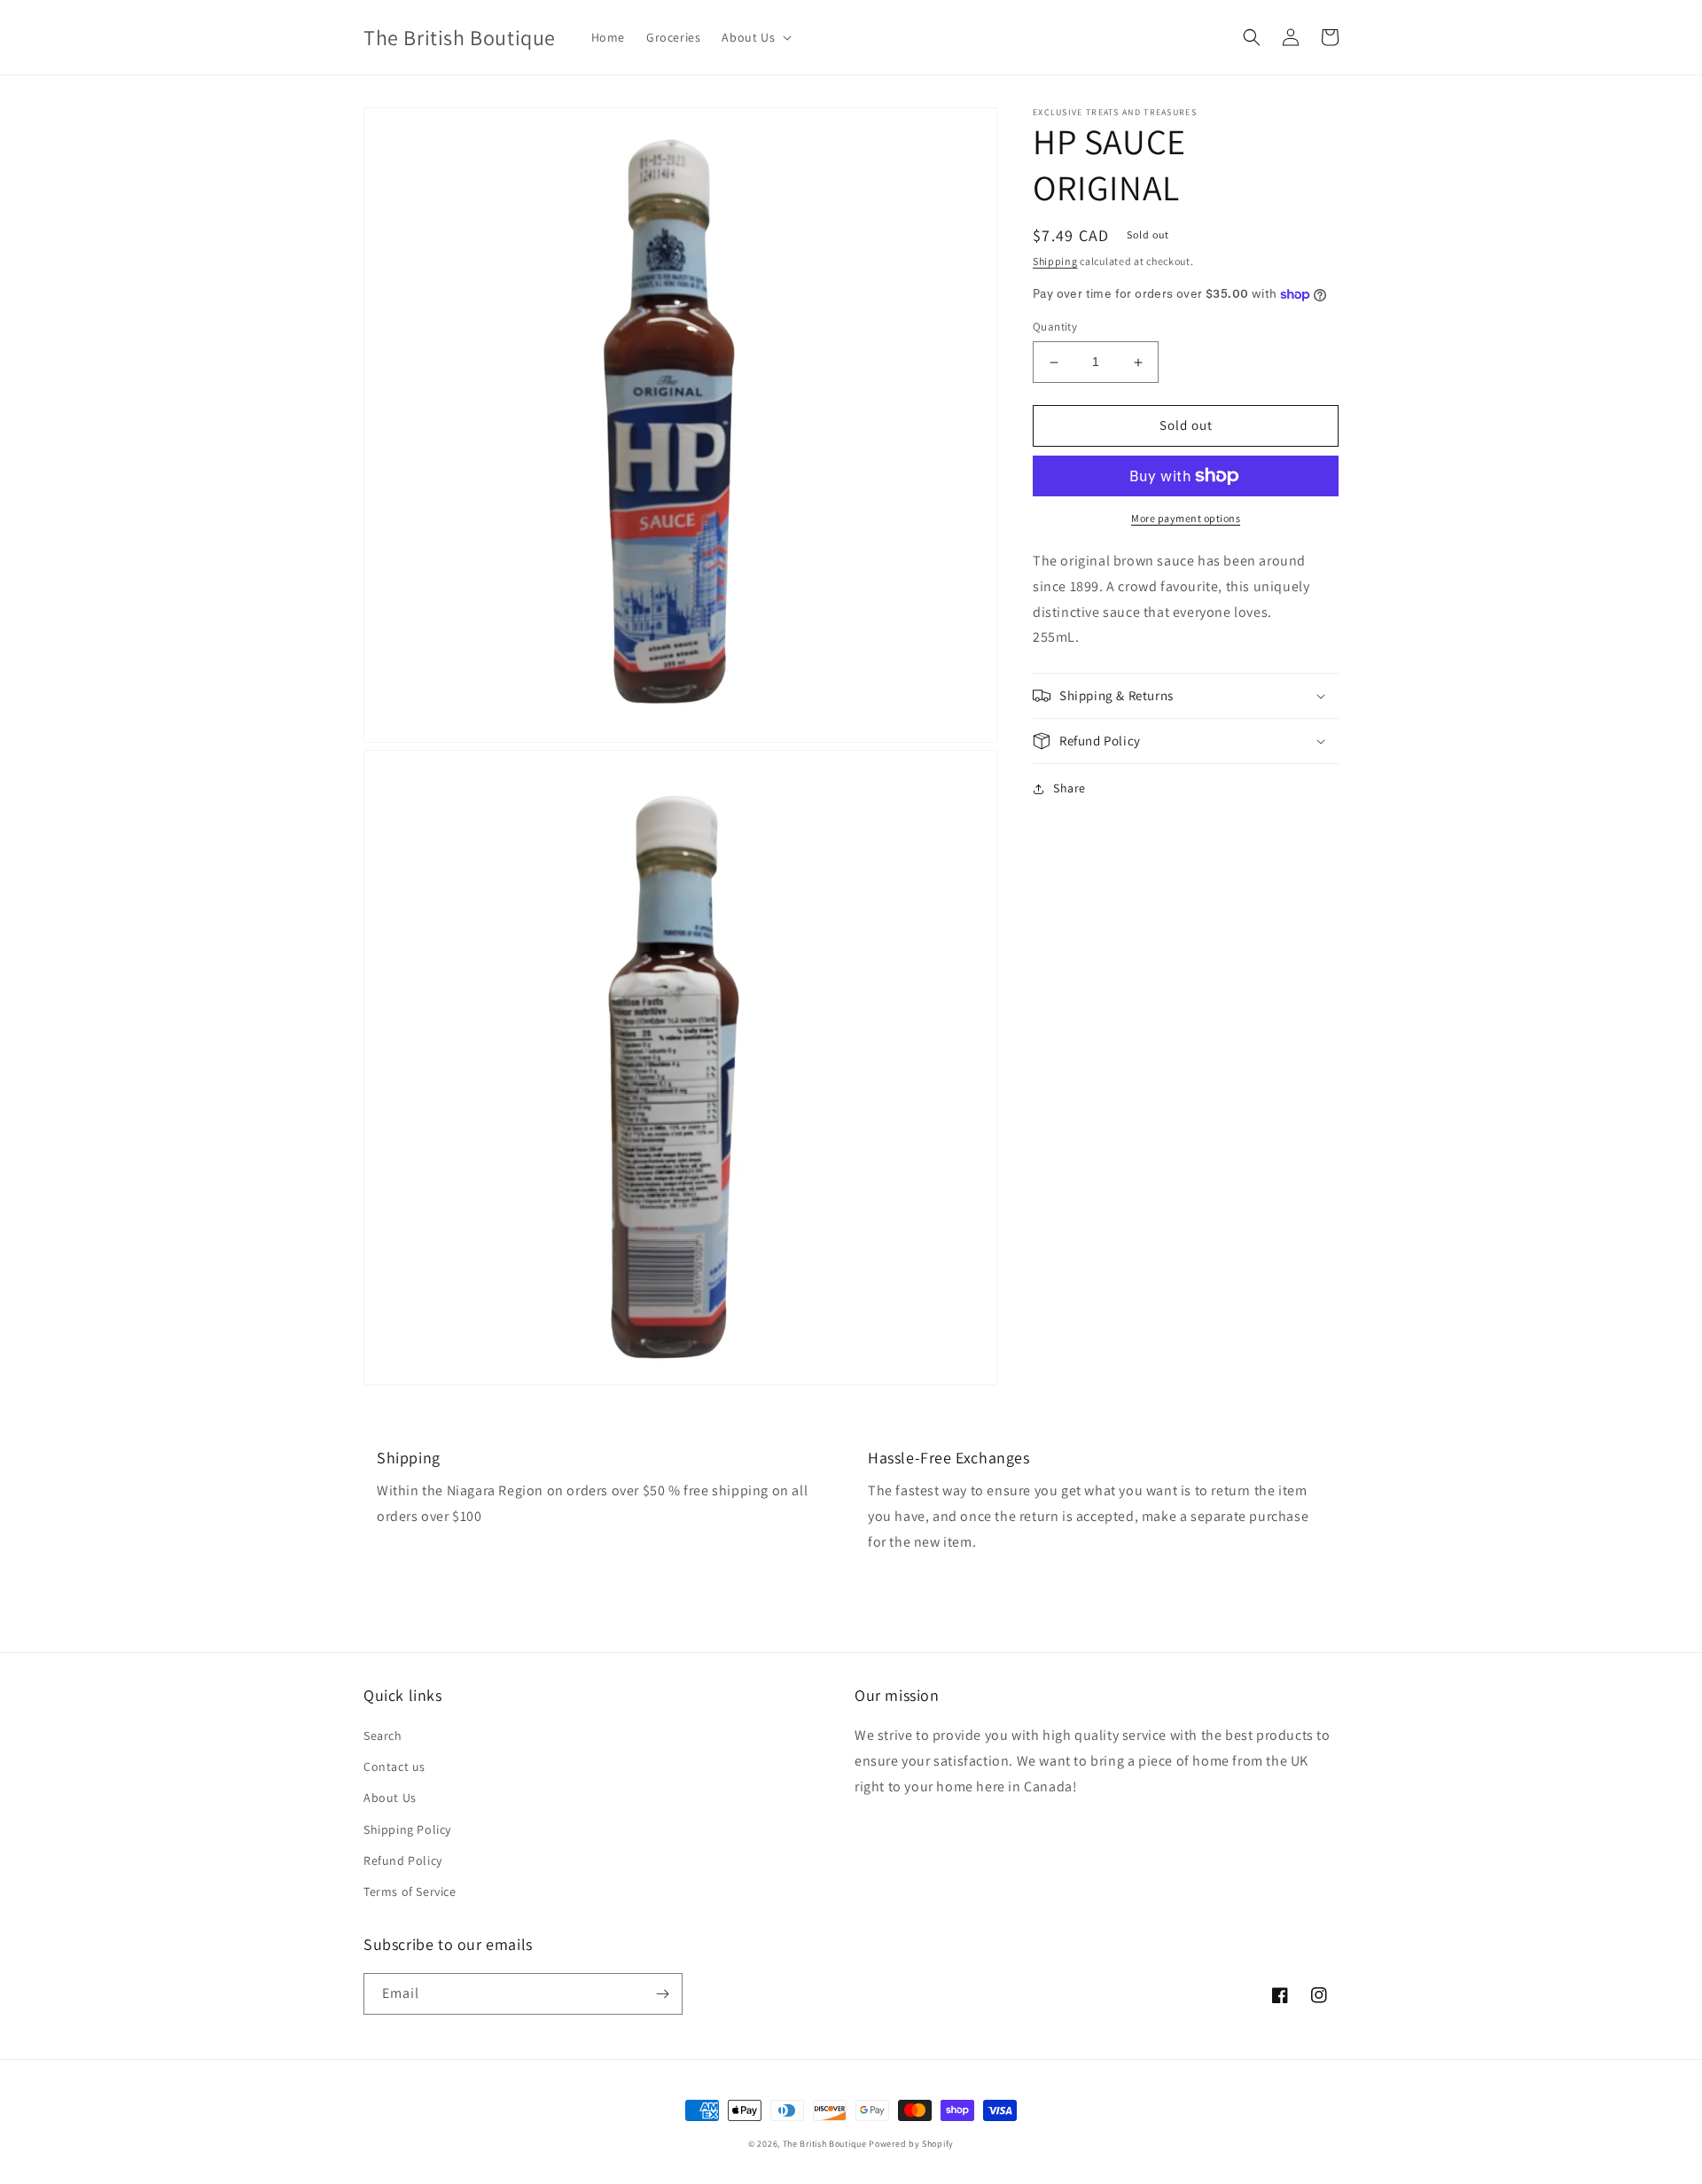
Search (383, 1735)
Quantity (1055, 328)
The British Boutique (826, 2144)
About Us (390, 1798)
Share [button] (1070, 788)
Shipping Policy (407, 1829)
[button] (755, 37)
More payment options (1186, 518)
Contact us (394, 1767)
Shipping (1055, 261)
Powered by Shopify (911, 2144)
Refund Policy (403, 1860)
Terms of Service (410, 1891)
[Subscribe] (662, 1994)
